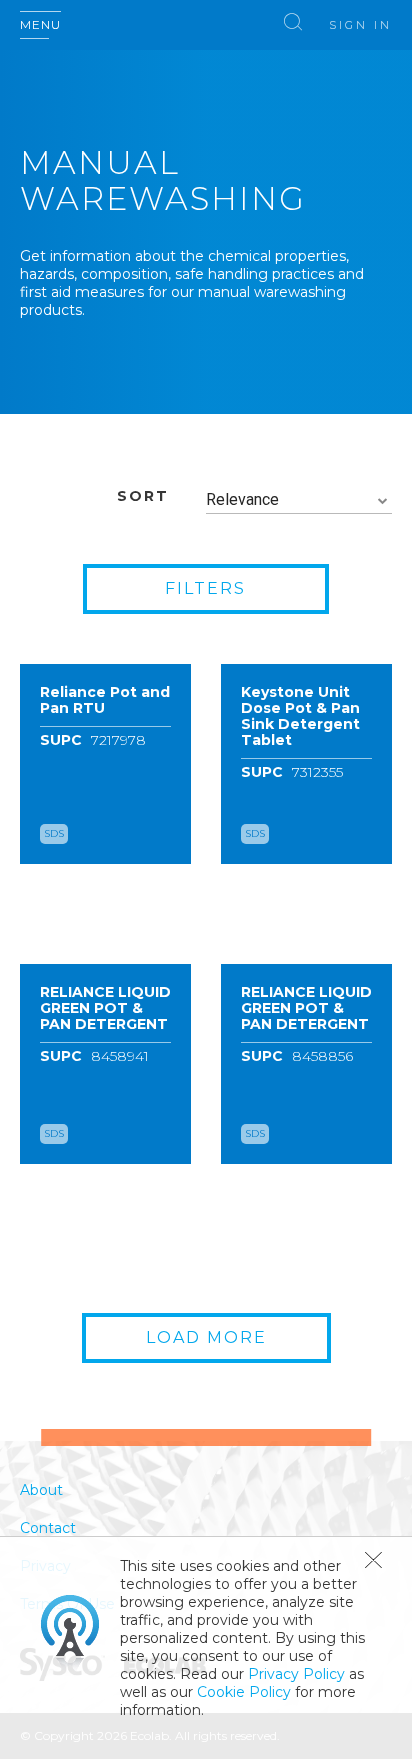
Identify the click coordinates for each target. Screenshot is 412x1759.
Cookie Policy (244, 1692)
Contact (48, 1528)
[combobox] (299, 500)
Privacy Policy (296, 1674)
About (41, 1490)
